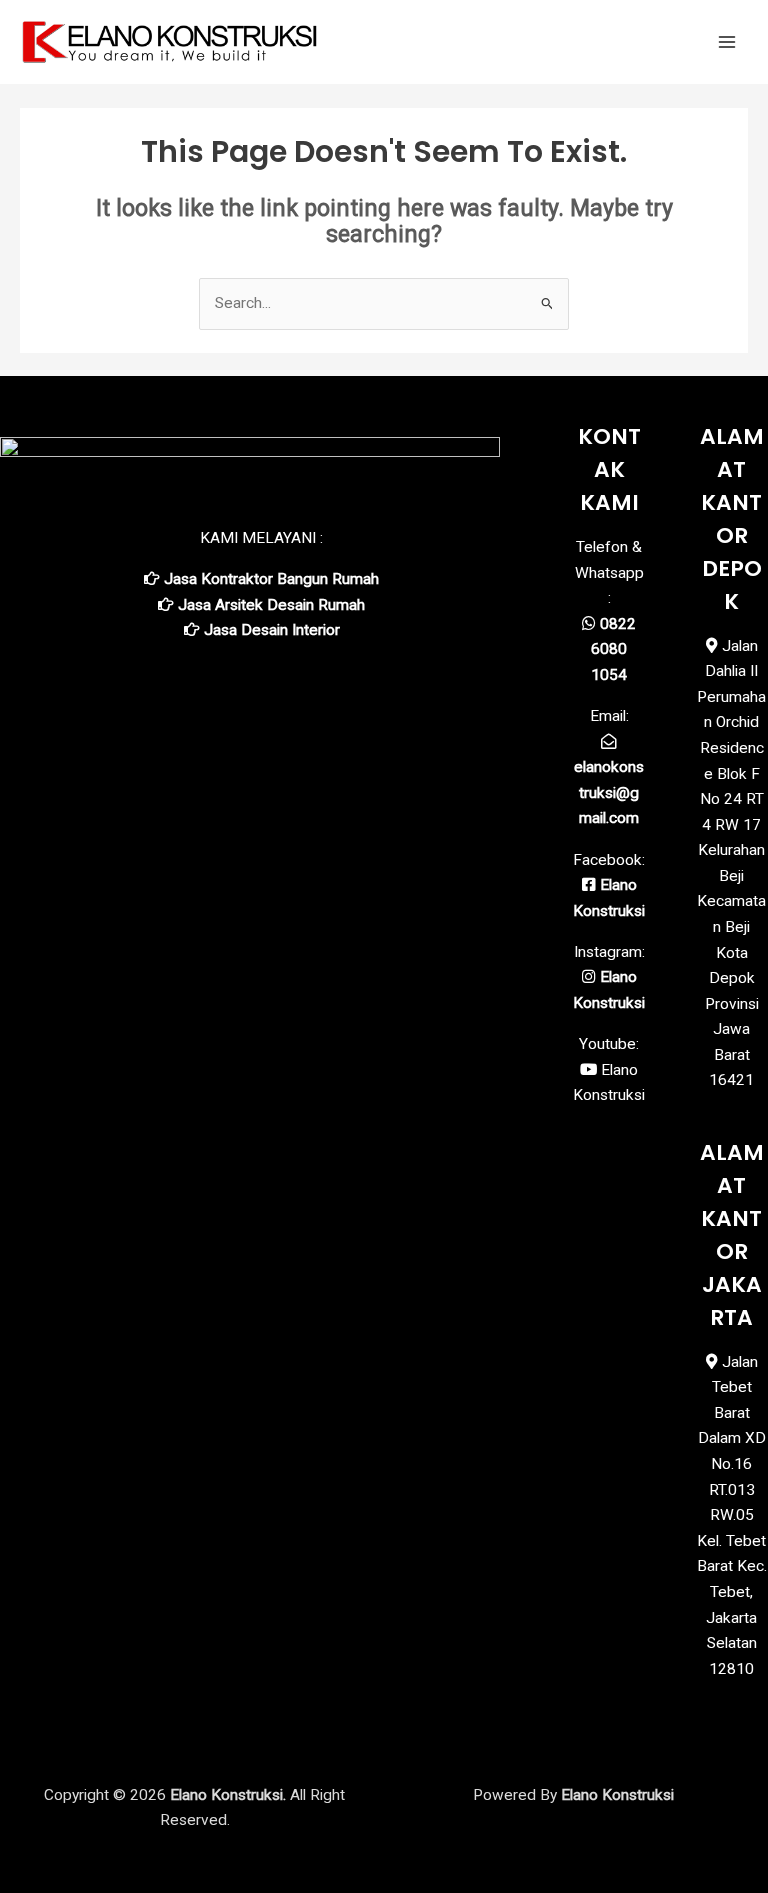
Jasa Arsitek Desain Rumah (271, 605)
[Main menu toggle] (727, 42)
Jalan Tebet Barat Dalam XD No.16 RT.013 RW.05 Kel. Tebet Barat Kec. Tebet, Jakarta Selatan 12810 (732, 1515)
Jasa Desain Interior (272, 630)
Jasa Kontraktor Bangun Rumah (271, 579)
